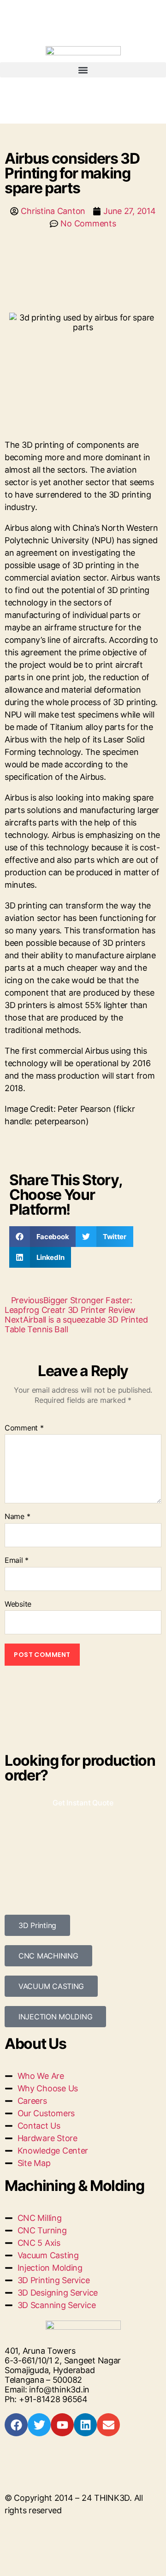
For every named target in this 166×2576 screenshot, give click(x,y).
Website (18, 1604)
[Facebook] (16, 2425)
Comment (24, 1428)
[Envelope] (108, 2425)
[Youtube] (62, 2425)
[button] (83, 70)
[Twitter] (39, 2425)
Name (17, 1517)
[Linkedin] (85, 2425)
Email (17, 1561)
